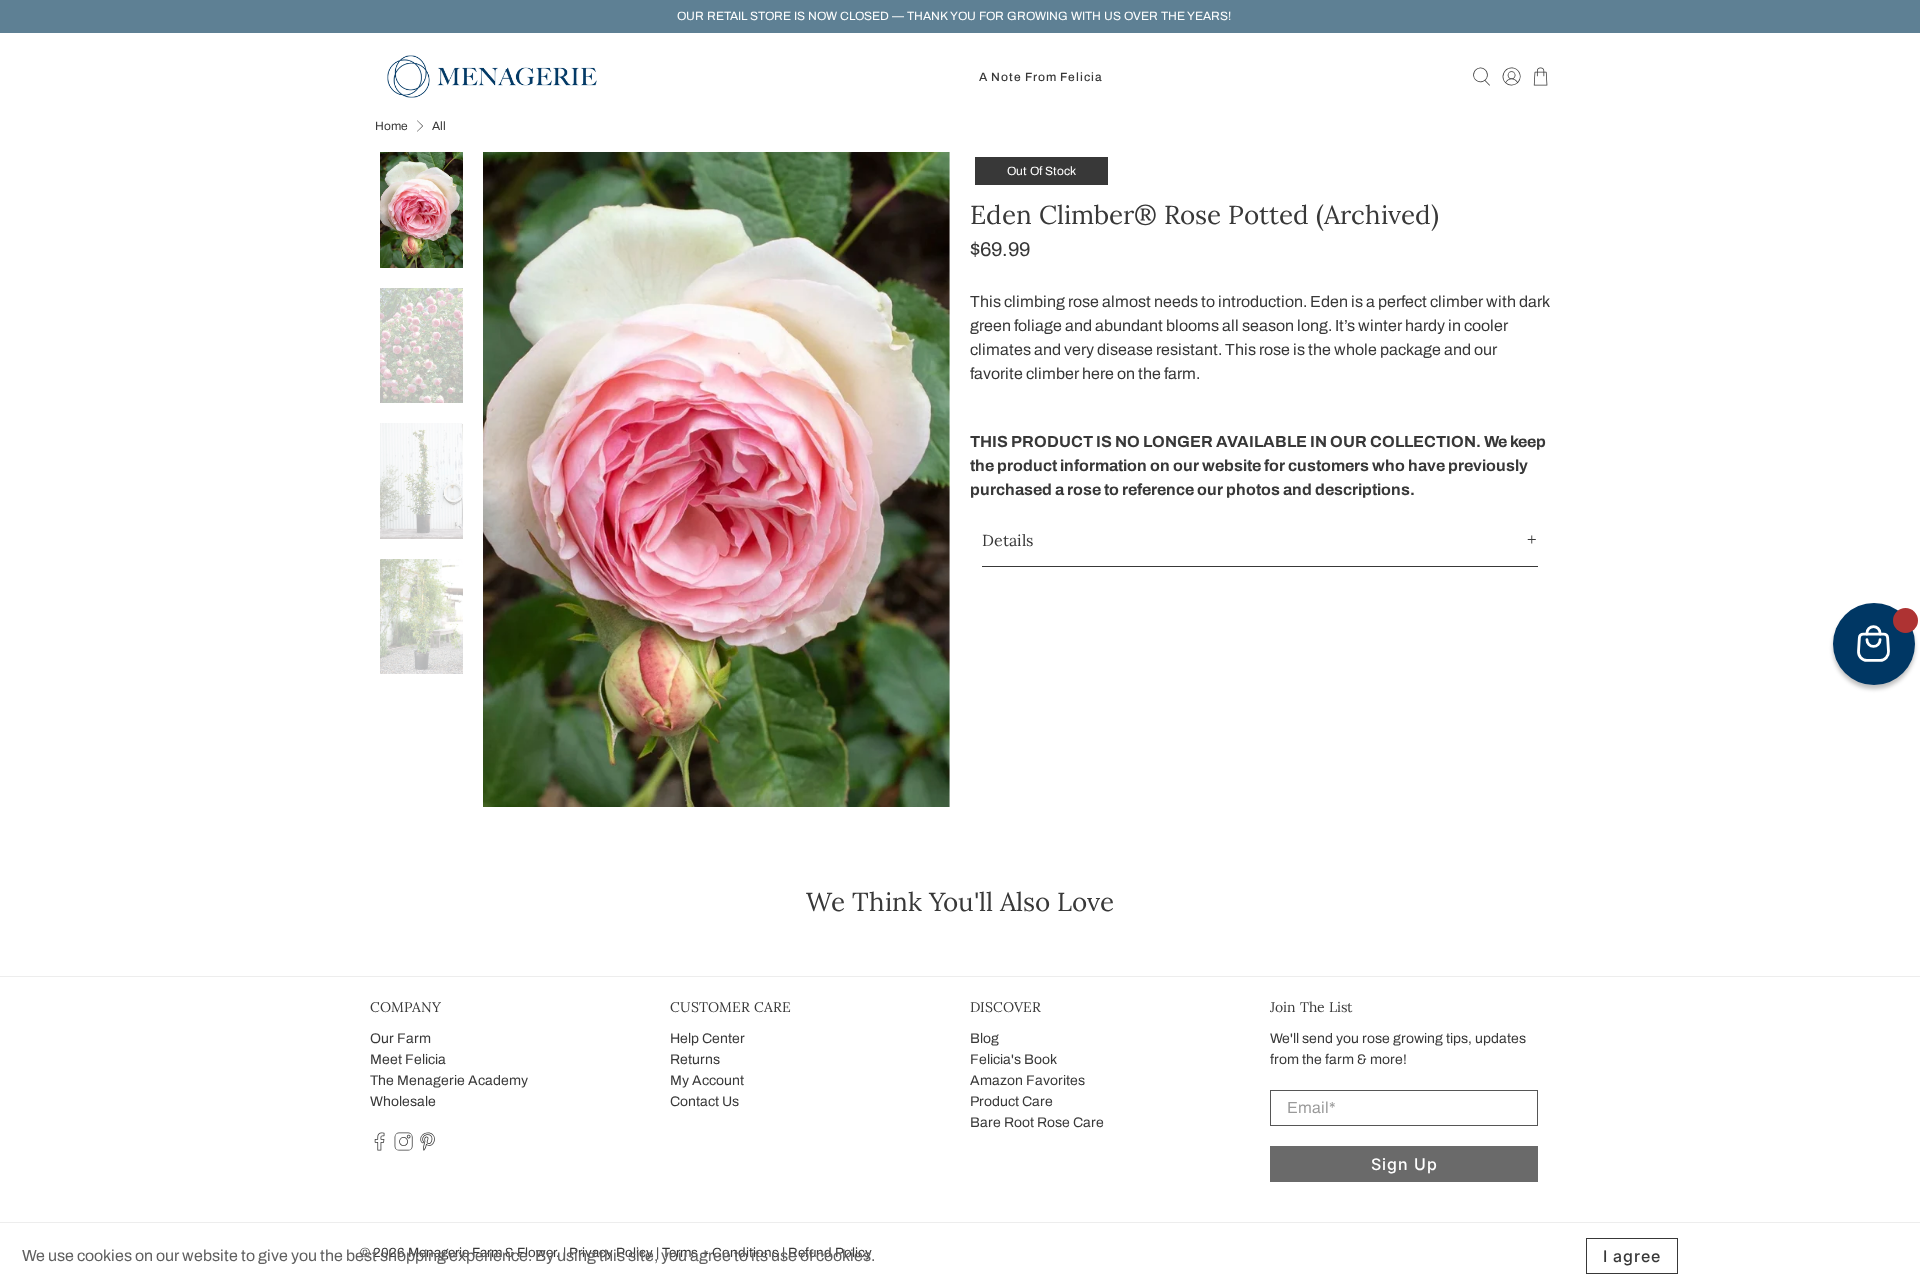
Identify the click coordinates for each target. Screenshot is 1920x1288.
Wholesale (403, 1101)
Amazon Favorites (1027, 1080)
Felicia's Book (1013, 1059)
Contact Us (704, 1101)
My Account (707, 1080)
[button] (1260, 540)
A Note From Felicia (1041, 77)
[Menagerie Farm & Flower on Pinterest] (427, 1146)
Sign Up (1404, 1164)
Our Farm (400, 1038)
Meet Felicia (408, 1059)
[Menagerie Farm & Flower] (492, 76)
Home (391, 126)
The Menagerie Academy (449, 1080)
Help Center (707, 1038)
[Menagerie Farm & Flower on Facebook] (379, 1146)
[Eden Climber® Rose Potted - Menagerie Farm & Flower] (717, 479)
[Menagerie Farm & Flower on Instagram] (403, 1146)
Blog (984, 1038)
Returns (695, 1059)
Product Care (1011, 1101)
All (439, 126)
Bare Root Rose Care (1037, 1122)
